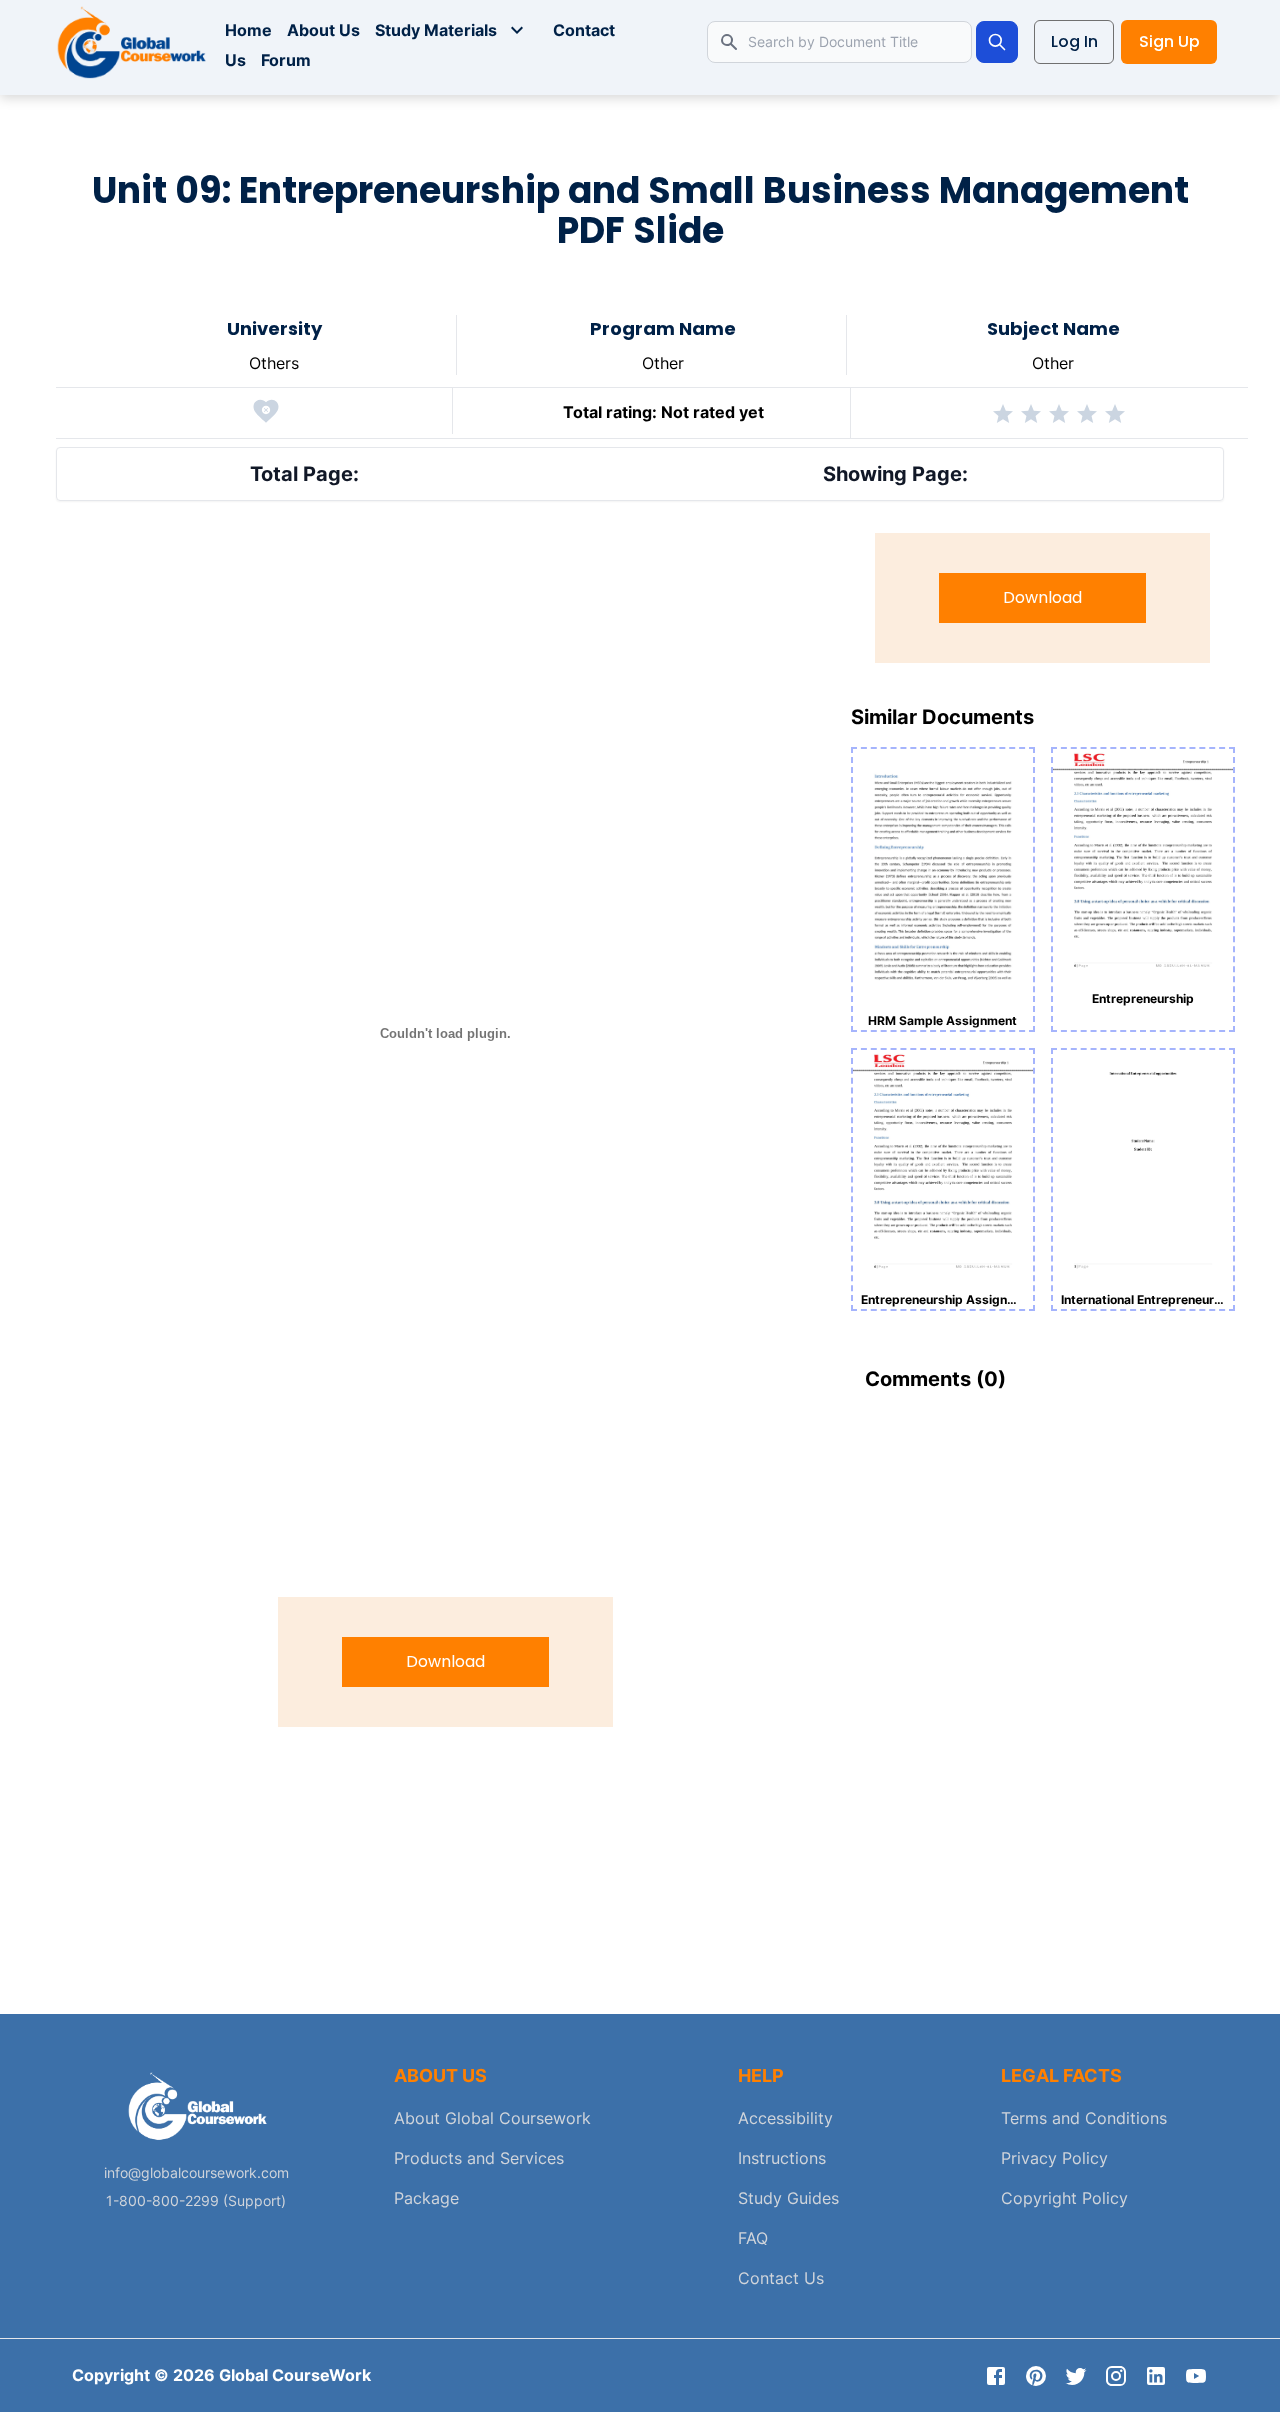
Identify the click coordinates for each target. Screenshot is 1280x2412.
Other (663, 363)
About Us (323, 30)
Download (445, 1661)
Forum (286, 60)
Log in (1074, 41)
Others (274, 363)
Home (248, 30)
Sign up (1169, 41)
